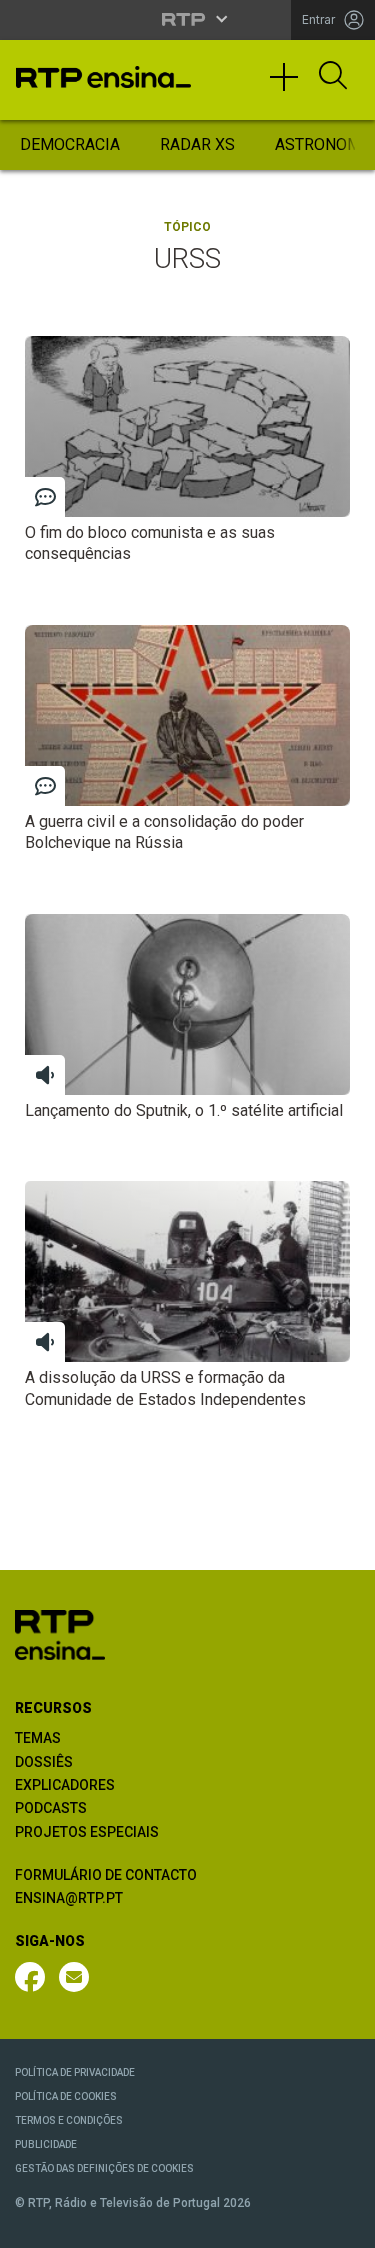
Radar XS (197, 144)
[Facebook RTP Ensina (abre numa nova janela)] (30, 1977)
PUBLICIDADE (46, 2144)
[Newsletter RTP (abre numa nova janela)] (74, 1977)
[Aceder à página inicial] (103, 77)
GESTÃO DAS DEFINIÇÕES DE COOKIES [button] (104, 2168)
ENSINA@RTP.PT (69, 1898)
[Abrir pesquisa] (333, 77)
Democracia (70, 144)
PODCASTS (51, 1808)
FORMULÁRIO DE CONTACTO (106, 1875)
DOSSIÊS (44, 1762)
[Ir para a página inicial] (60, 1634)
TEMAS (38, 1738)
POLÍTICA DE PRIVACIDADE (75, 2072)
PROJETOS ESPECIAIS (87, 1832)
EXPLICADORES (65, 1785)
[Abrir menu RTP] (187, 19)
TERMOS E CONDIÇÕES (69, 2120)
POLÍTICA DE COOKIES (66, 2096)
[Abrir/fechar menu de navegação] (291, 86)
